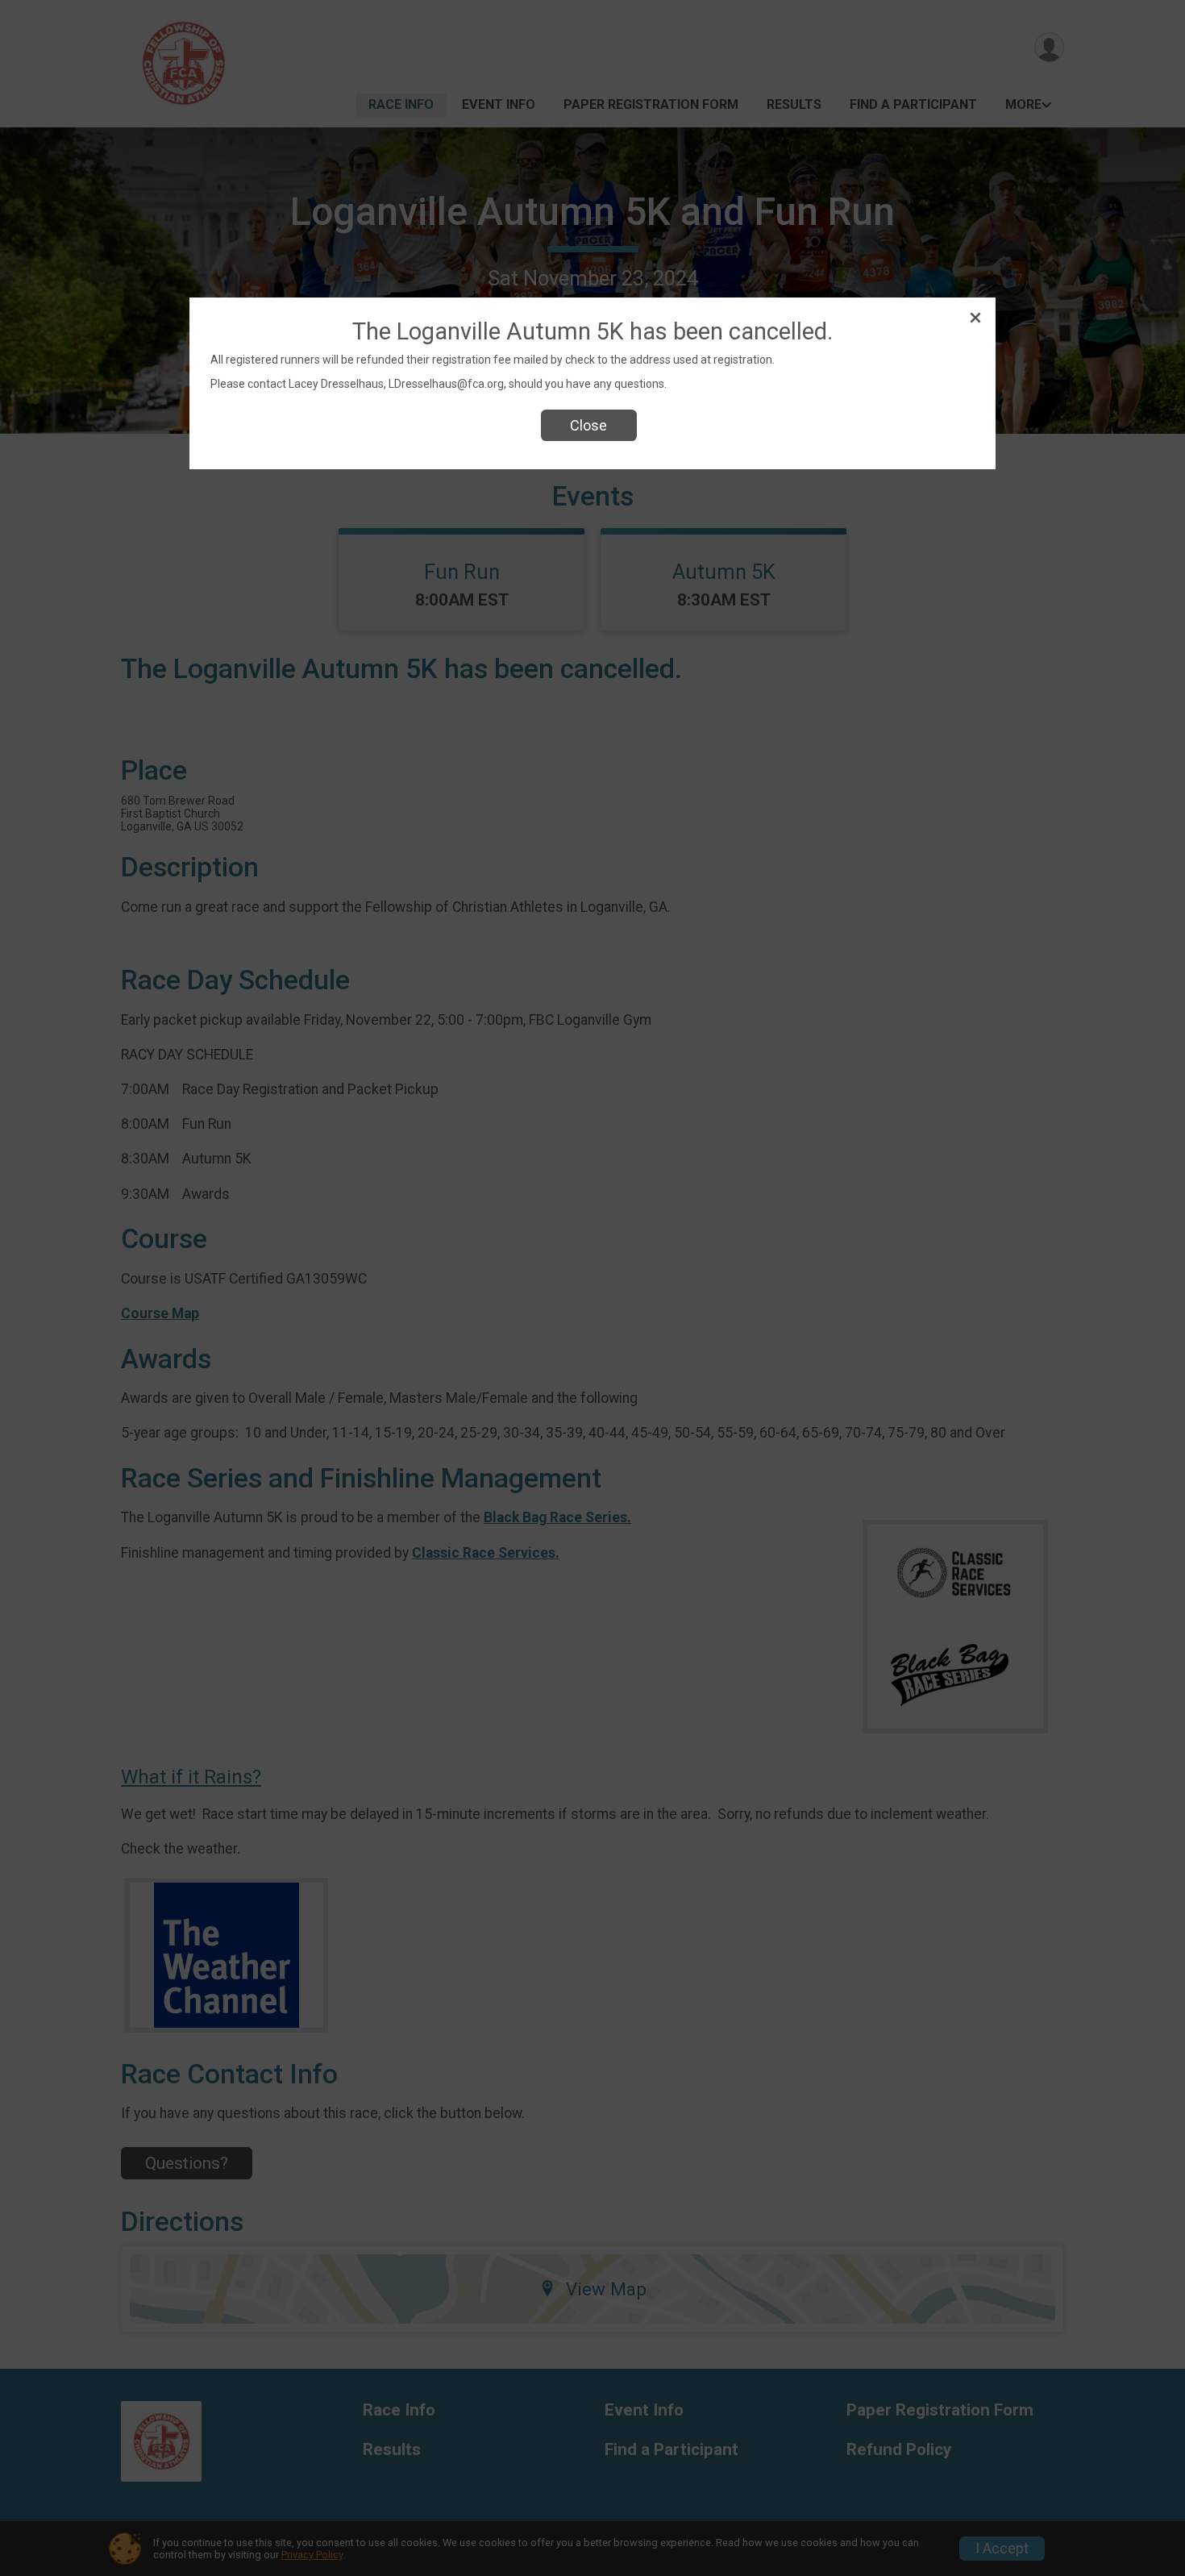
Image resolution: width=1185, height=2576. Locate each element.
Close (588, 425)
